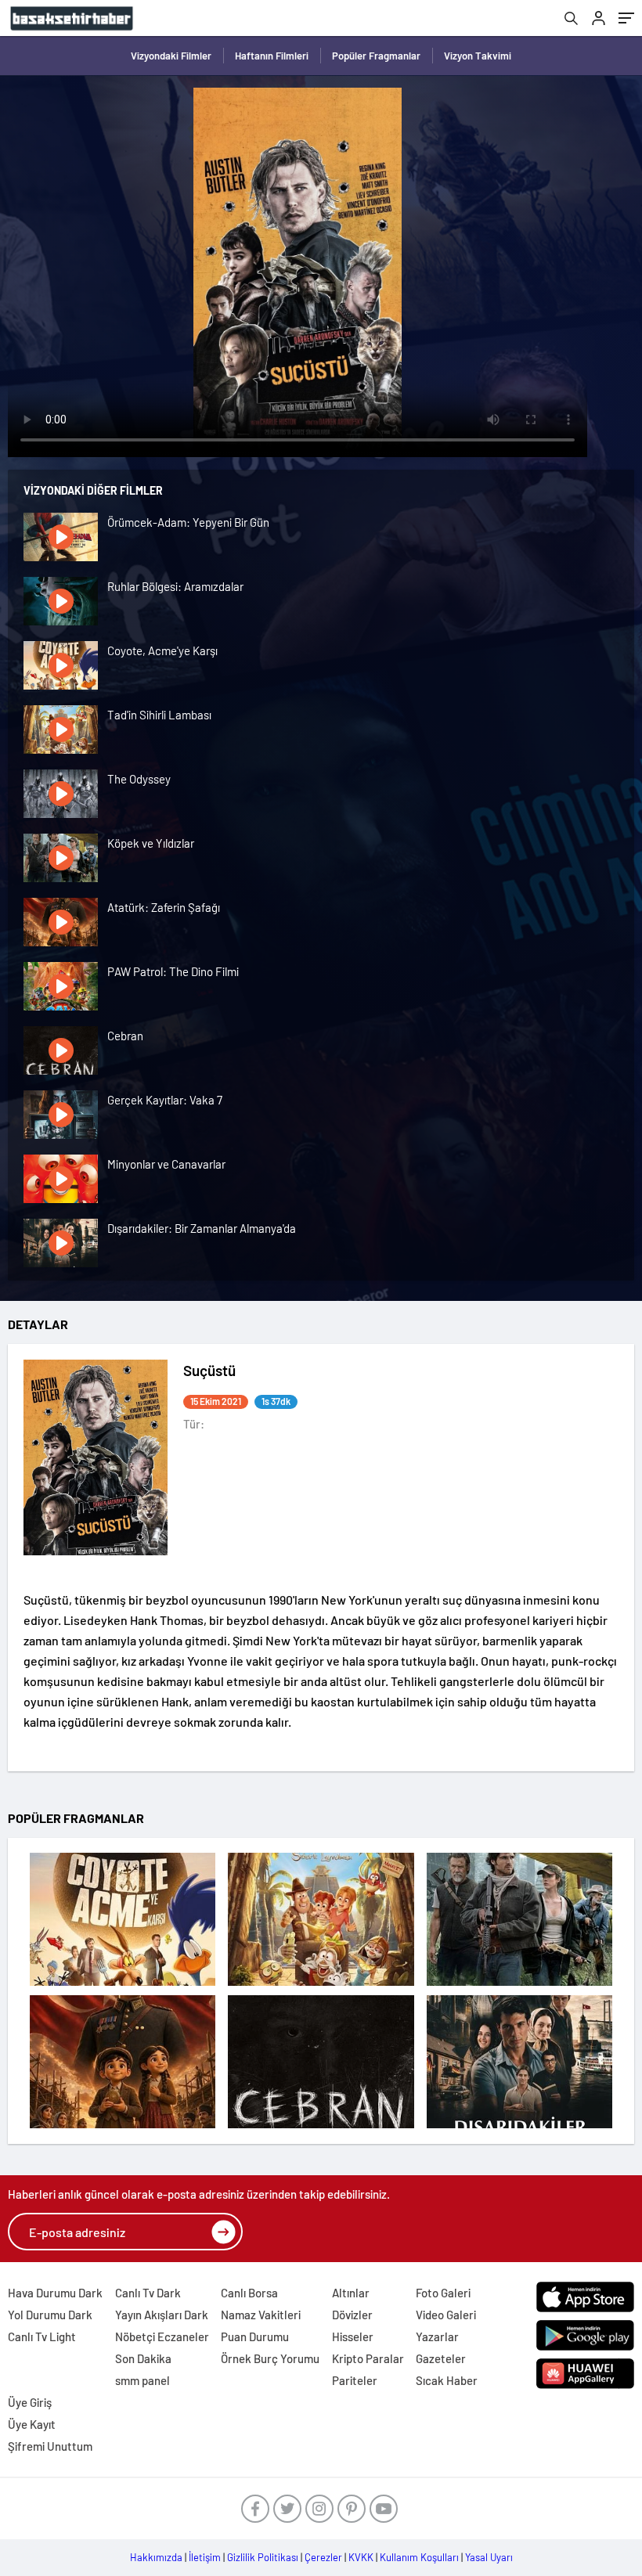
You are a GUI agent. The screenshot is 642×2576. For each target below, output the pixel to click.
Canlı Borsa (249, 2293)
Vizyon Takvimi (478, 56)
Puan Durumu (255, 2336)
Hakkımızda (156, 2557)
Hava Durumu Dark (55, 2293)
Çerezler (323, 2557)
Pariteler (355, 2380)
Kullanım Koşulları (419, 2557)
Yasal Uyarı (489, 2557)
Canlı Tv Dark (148, 2293)
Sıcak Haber (447, 2380)
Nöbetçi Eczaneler (162, 2336)
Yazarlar (437, 2336)
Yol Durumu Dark (50, 2315)
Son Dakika (143, 2358)
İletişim (205, 2557)
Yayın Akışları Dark (162, 2315)
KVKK (361, 2557)
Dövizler (352, 2315)
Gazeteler (441, 2358)
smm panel (142, 2380)
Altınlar (351, 2293)
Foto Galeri (443, 2293)
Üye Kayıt (32, 2424)
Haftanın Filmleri (272, 56)
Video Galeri (446, 2315)
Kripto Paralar (368, 2358)
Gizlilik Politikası (263, 2557)
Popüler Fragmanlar (376, 56)
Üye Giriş (30, 2402)
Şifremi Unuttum (50, 2446)
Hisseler (353, 2336)
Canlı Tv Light (42, 2336)
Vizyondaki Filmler (171, 56)
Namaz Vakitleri (261, 2315)
